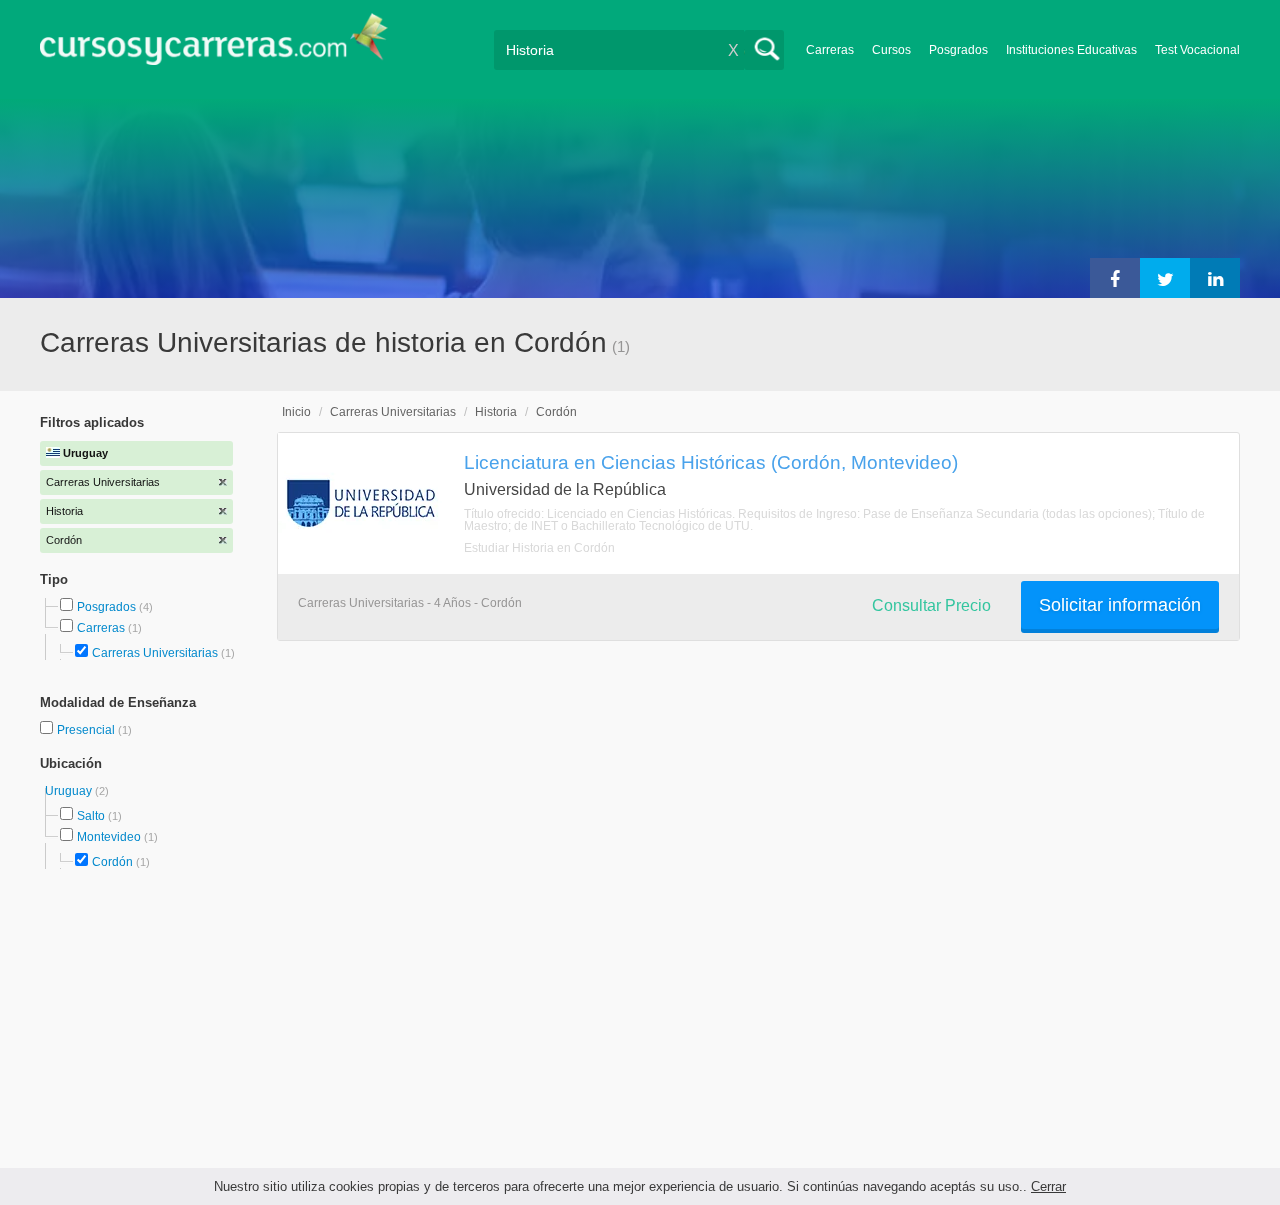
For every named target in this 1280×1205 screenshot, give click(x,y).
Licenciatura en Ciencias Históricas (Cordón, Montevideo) (711, 462)
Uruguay (70, 791)
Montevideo (109, 837)
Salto (91, 816)
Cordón (112, 862)
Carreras (830, 50)
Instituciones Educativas (1071, 50)
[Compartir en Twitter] (1165, 278)
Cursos (891, 50)
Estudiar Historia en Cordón (539, 548)
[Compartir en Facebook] (1115, 278)
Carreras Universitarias (155, 653)
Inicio (296, 412)
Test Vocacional (1197, 50)
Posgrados (958, 50)
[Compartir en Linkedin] (1215, 278)
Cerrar (1048, 1186)
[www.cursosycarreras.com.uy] (214, 45)
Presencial (87, 730)
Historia (496, 412)
